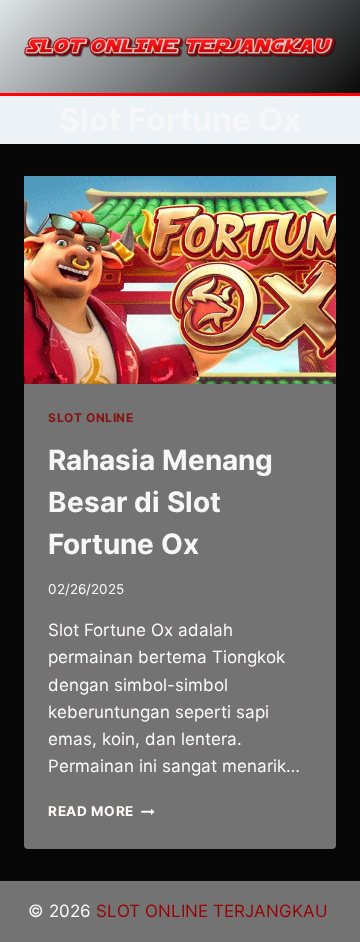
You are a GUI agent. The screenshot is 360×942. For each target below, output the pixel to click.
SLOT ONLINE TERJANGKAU (214, 911)
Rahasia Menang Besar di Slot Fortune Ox (160, 502)
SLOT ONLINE (91, 417)
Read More (101, 811)
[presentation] (180, 280)
